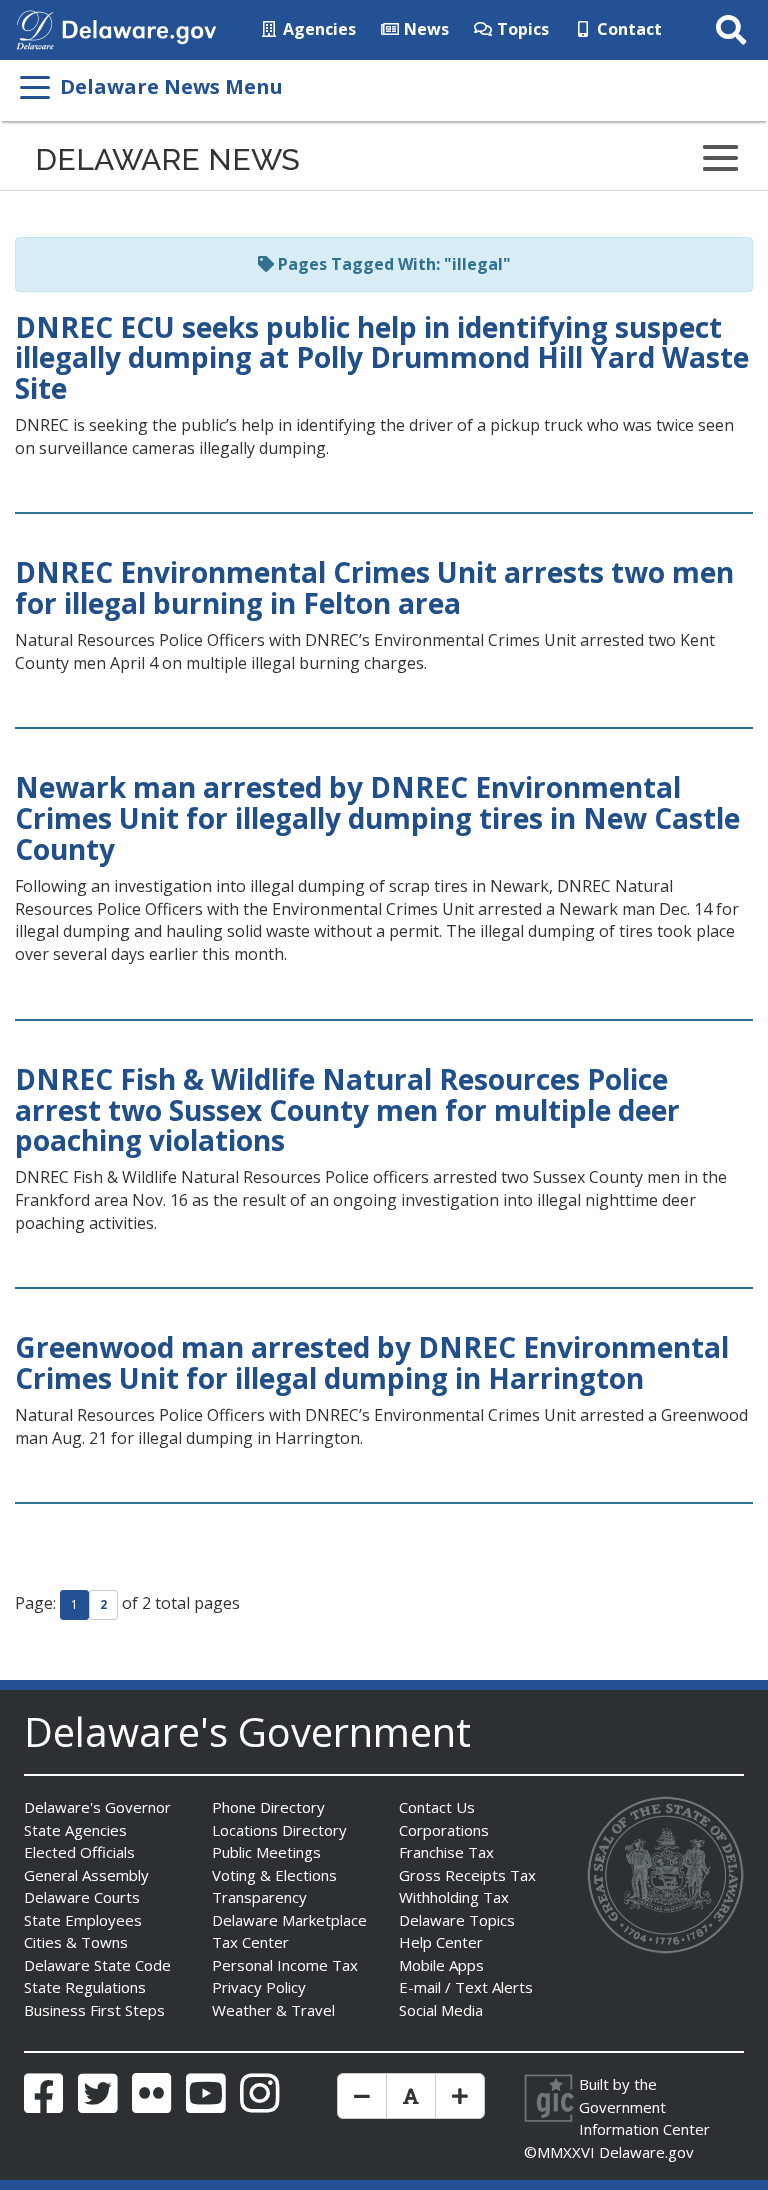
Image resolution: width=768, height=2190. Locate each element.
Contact (627, 29)
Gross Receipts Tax (467, 1875)
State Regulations (85, 1987)
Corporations (444, 1830)
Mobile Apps (441, 1965)
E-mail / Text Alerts (466, 1987)
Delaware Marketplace (289, 1920)
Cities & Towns (76, 1942)
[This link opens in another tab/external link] (35, 28)
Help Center (441, 1942)
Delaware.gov (646, 2152)
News (424, 29)
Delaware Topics (457, 1920)
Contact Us (437, 1807)
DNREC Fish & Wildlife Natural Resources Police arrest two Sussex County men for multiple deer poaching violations (347, 1110)
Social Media (441, 2010)
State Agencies (75, 1830)
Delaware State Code (97, 1965)
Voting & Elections (274, 1875)
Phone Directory (268, 1807)
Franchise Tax (446, 1852)
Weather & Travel (273, 2010)
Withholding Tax (454, 1897)
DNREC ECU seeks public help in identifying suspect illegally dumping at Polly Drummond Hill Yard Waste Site (382, 358)
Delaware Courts (82, 1897)
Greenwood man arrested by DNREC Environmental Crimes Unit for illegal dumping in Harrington (372, 1362)
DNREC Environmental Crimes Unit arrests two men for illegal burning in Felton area (374, 587)
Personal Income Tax (285, 1965)
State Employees (83, 1920)
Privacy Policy (259, 1987)
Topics (521, 29)
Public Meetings (266, 1852)
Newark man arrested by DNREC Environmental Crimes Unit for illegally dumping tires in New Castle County (377, 818)
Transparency (259, 1897)
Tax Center (250, 1942)
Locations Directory (279, 1830)
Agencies (317, 29)
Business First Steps (94, 2010)
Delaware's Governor (97, 1807)
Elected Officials (79, 1852)
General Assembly (86, 1875)
